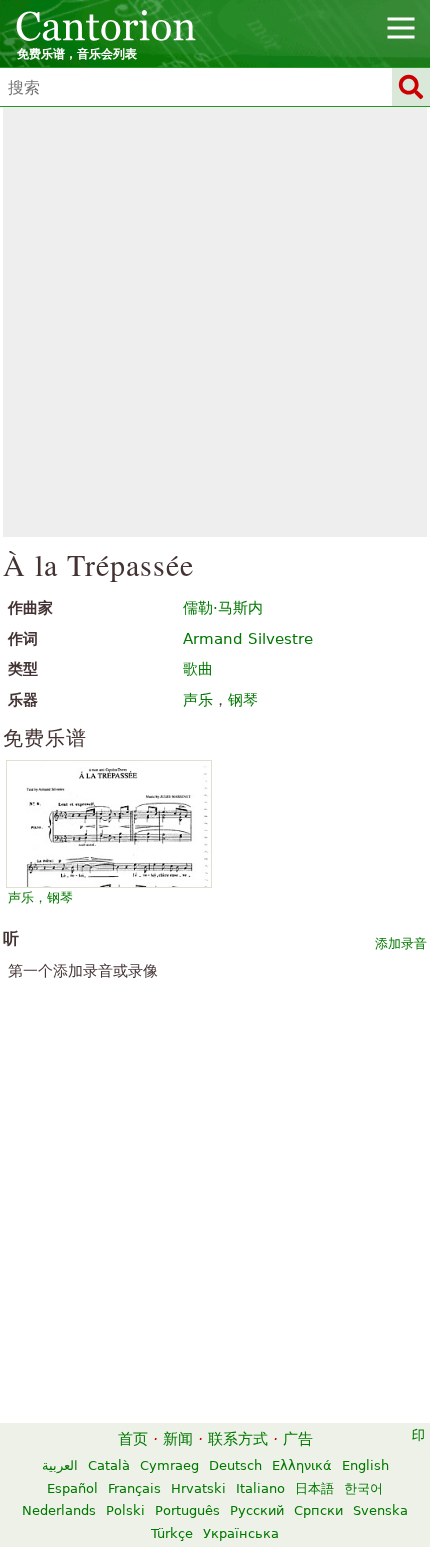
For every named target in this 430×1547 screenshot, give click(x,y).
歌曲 (198, 669)
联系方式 (238, 1439)
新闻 (178, 1439)
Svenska (380, 1510)
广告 (298, 1439)
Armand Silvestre (248, 639)
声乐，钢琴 (40, 897)
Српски (318, 1510)
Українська (241, 1533)
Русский (257, 1510)
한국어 (363, 1488)
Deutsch (235, 1465)
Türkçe (172, 1533)
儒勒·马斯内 (223, 608)
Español (72, 1488)
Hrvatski (198, 1488)
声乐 (198, 700)
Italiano (260, 1488)
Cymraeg (169, 1465)
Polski (125, 1510)
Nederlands (59, 1510)
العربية (60, 1465)
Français (134, 1488)
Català (109, 1465)
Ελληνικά (302, 1465)
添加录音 (401, 943)
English (365, 1465)
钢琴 (243, 700)
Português (187, 1510)
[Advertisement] (215, 322)
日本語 (314, 1488)
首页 (133, 1439)
